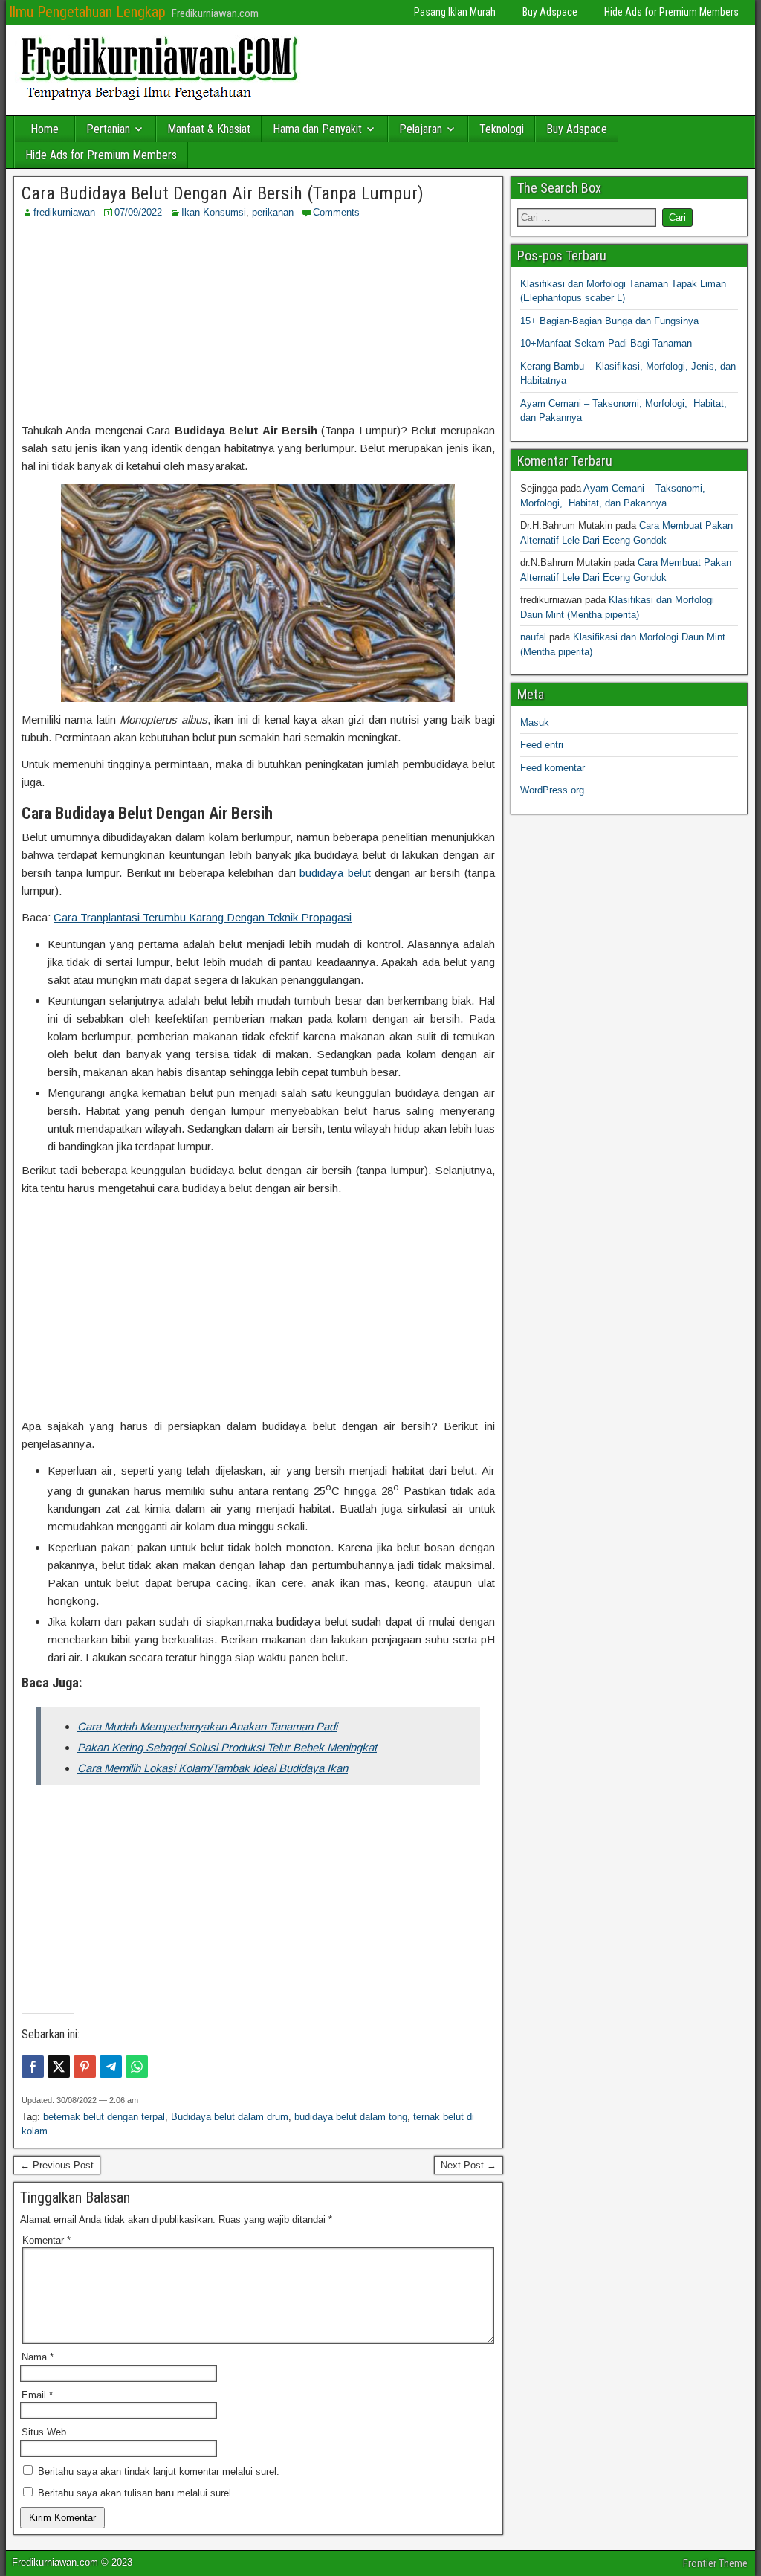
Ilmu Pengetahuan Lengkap (87, 12)
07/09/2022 (138, 212)
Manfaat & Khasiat (209, 129)
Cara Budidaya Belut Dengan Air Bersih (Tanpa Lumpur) (223, 193)
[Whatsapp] (137, 2067)
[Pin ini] (85, 2067)
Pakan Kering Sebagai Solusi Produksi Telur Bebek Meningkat (227, 1747)
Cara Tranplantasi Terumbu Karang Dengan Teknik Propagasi (203, 917)
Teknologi (502, 129)
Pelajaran (421, 129)
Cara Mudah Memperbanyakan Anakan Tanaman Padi (207, 1726)
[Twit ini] (59, 2067)
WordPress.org (552, 790)
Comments (336, 212)
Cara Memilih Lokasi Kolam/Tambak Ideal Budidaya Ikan (213, 1768)
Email (37, 2395)
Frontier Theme (715, 2563)
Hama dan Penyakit (317, 129)
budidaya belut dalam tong (351, 2117)
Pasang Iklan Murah (455, 12)
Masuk (535, 722)
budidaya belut (335, 873)
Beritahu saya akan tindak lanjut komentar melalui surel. (159, 2472)
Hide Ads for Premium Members (671, 12)
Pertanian (108, 129)
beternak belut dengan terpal (104, 2117)
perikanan (273, 212)
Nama (38, 2357)
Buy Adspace (550, 12)
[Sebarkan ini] (33, 2067)
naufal (533, 637)
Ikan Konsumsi (214, 212)
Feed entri (542, 745)
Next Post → (469, 2165)
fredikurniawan (64, 212)
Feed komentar (553, 768)
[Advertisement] (258, 321)
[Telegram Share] (111, 2067)
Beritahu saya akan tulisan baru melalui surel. (136, 2493)
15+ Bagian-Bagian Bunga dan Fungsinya (609, 321)
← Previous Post (57, 2165)
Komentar (46, 2240)
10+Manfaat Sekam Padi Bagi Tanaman (606, 343)
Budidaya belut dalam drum (230, 2117)
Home (45, 129)
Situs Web (44, 2432)
